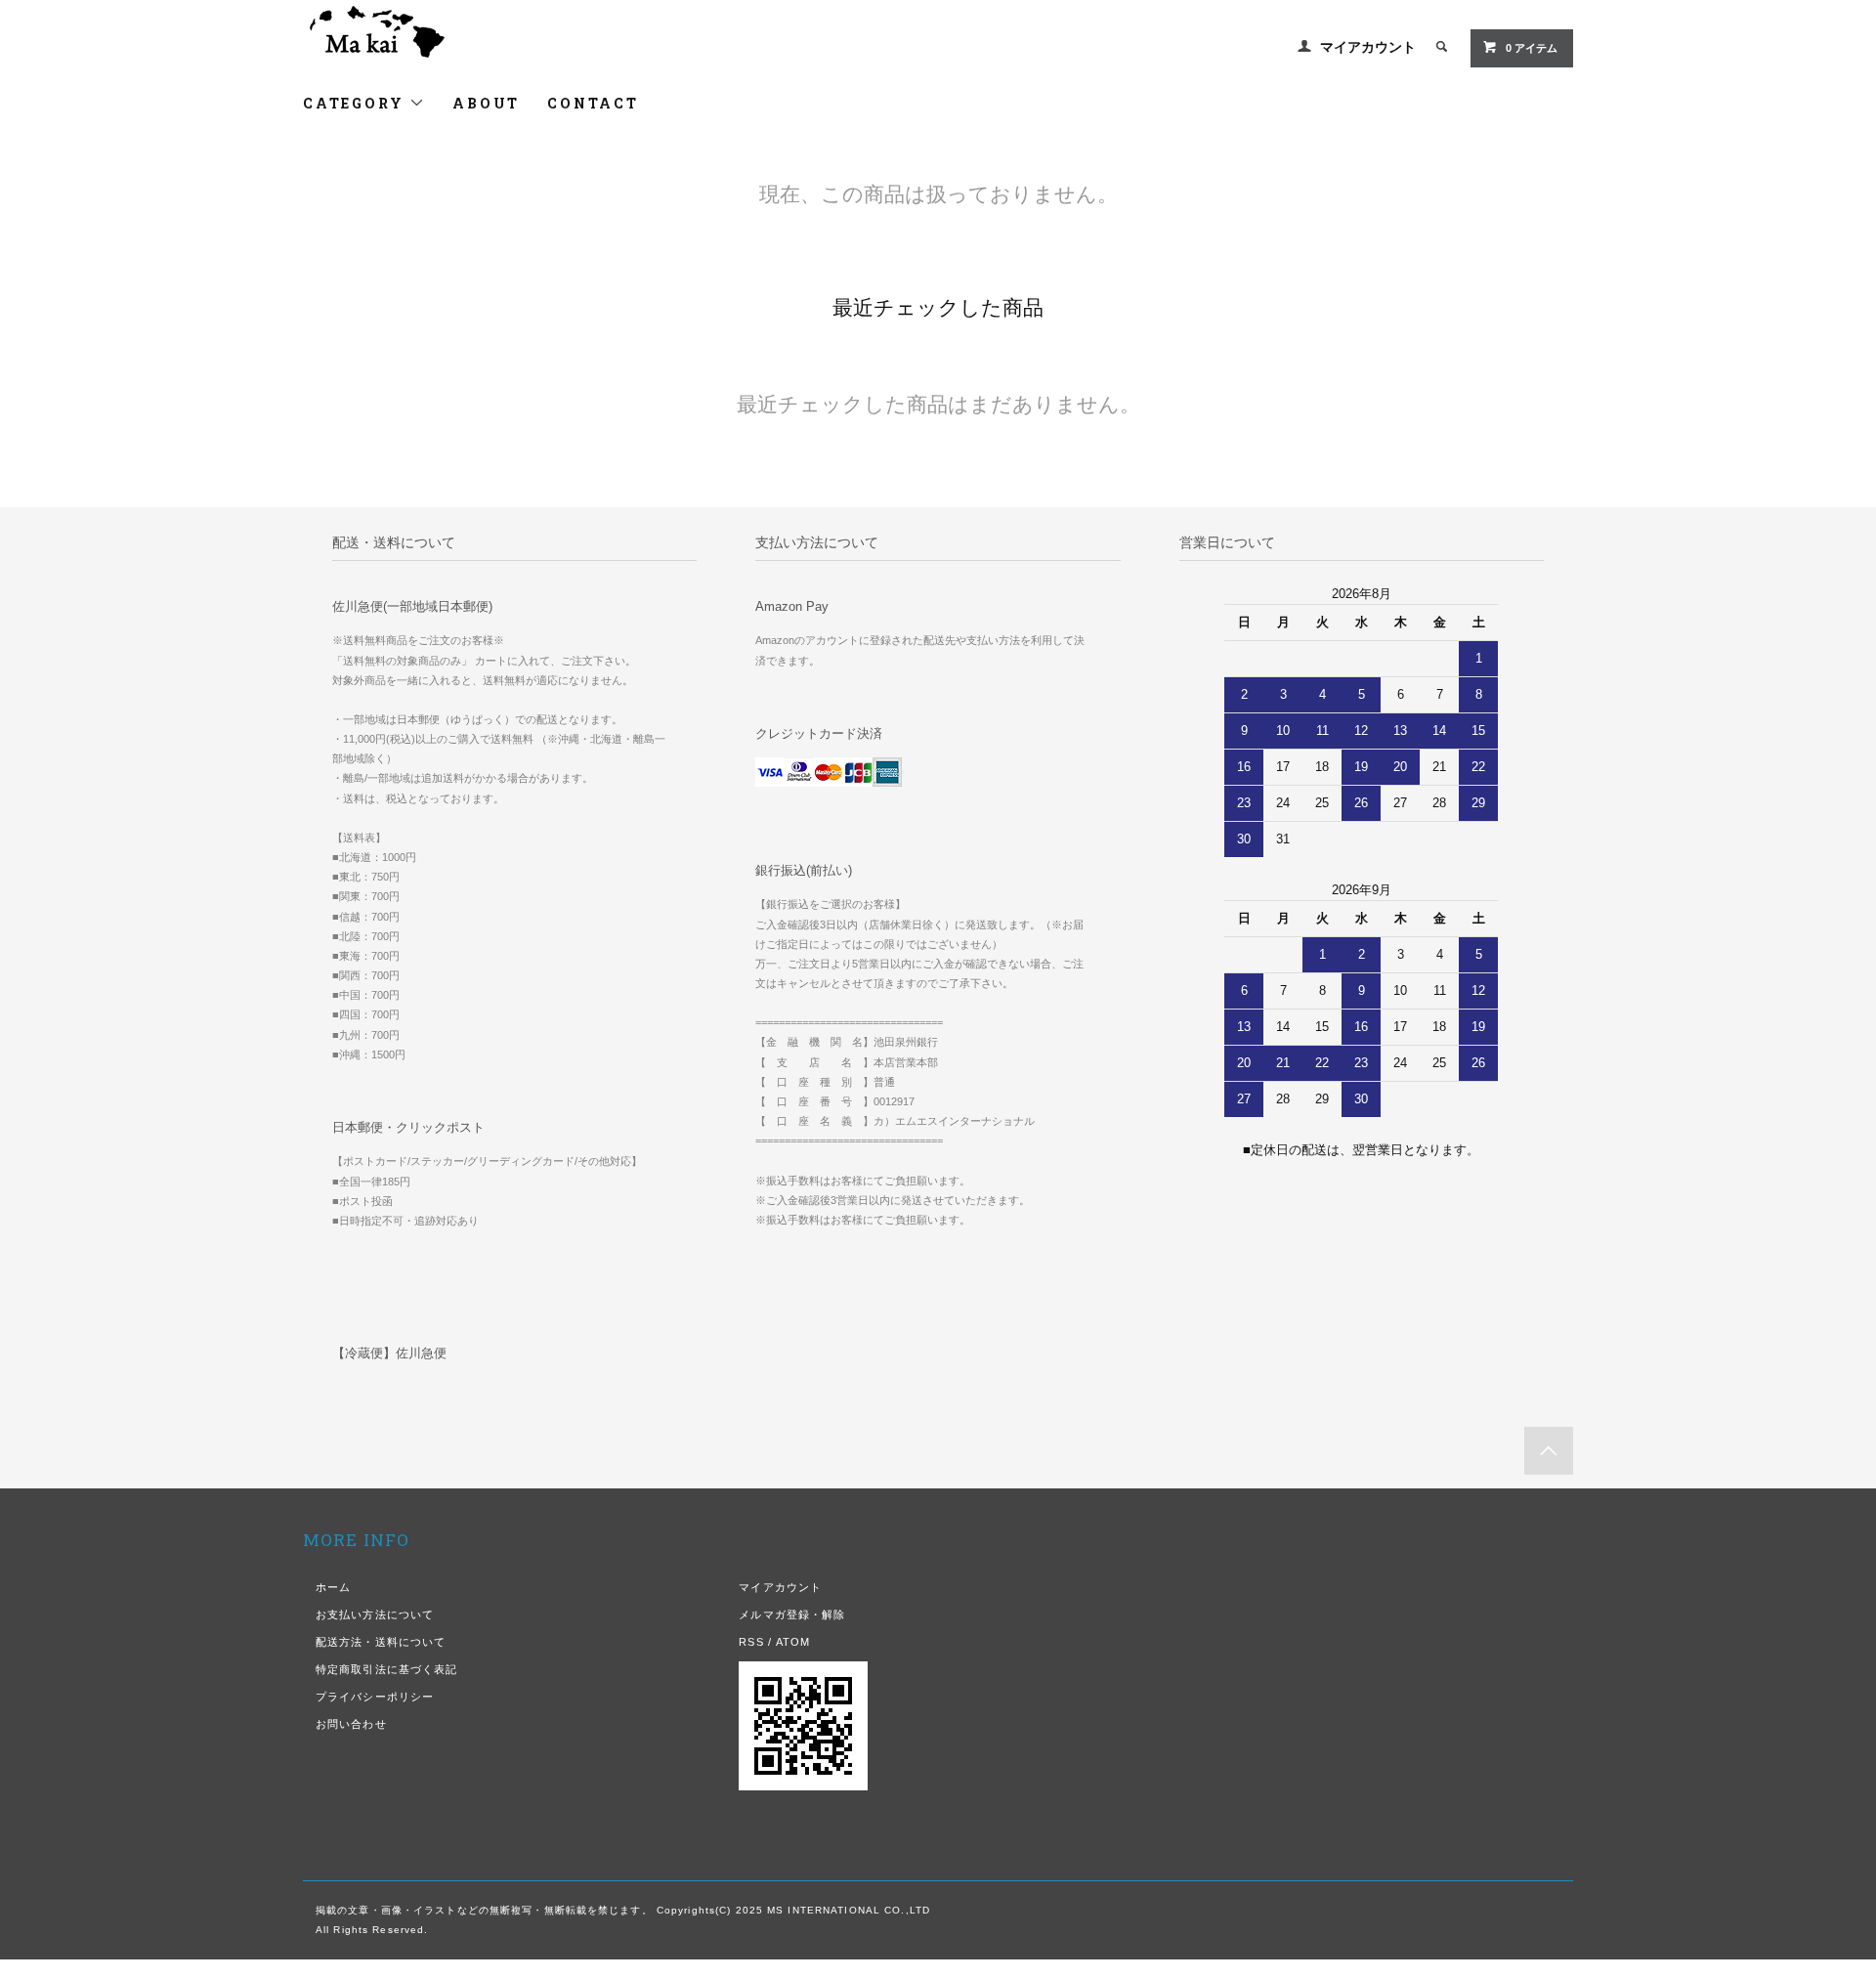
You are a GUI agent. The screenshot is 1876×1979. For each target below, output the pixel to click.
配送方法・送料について (381, 1642)
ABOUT (486, 103)
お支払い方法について (375, 1614)
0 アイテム (1532, 48)
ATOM (793, 1642)
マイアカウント (1368, 47)
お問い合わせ (351, 1724)
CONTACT (593, 103)
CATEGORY (356, 103)
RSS (751, 1642)
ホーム (333, 1587)
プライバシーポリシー (375, 1697)
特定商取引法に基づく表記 (386, 1669)
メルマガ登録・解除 (792, 1614)
